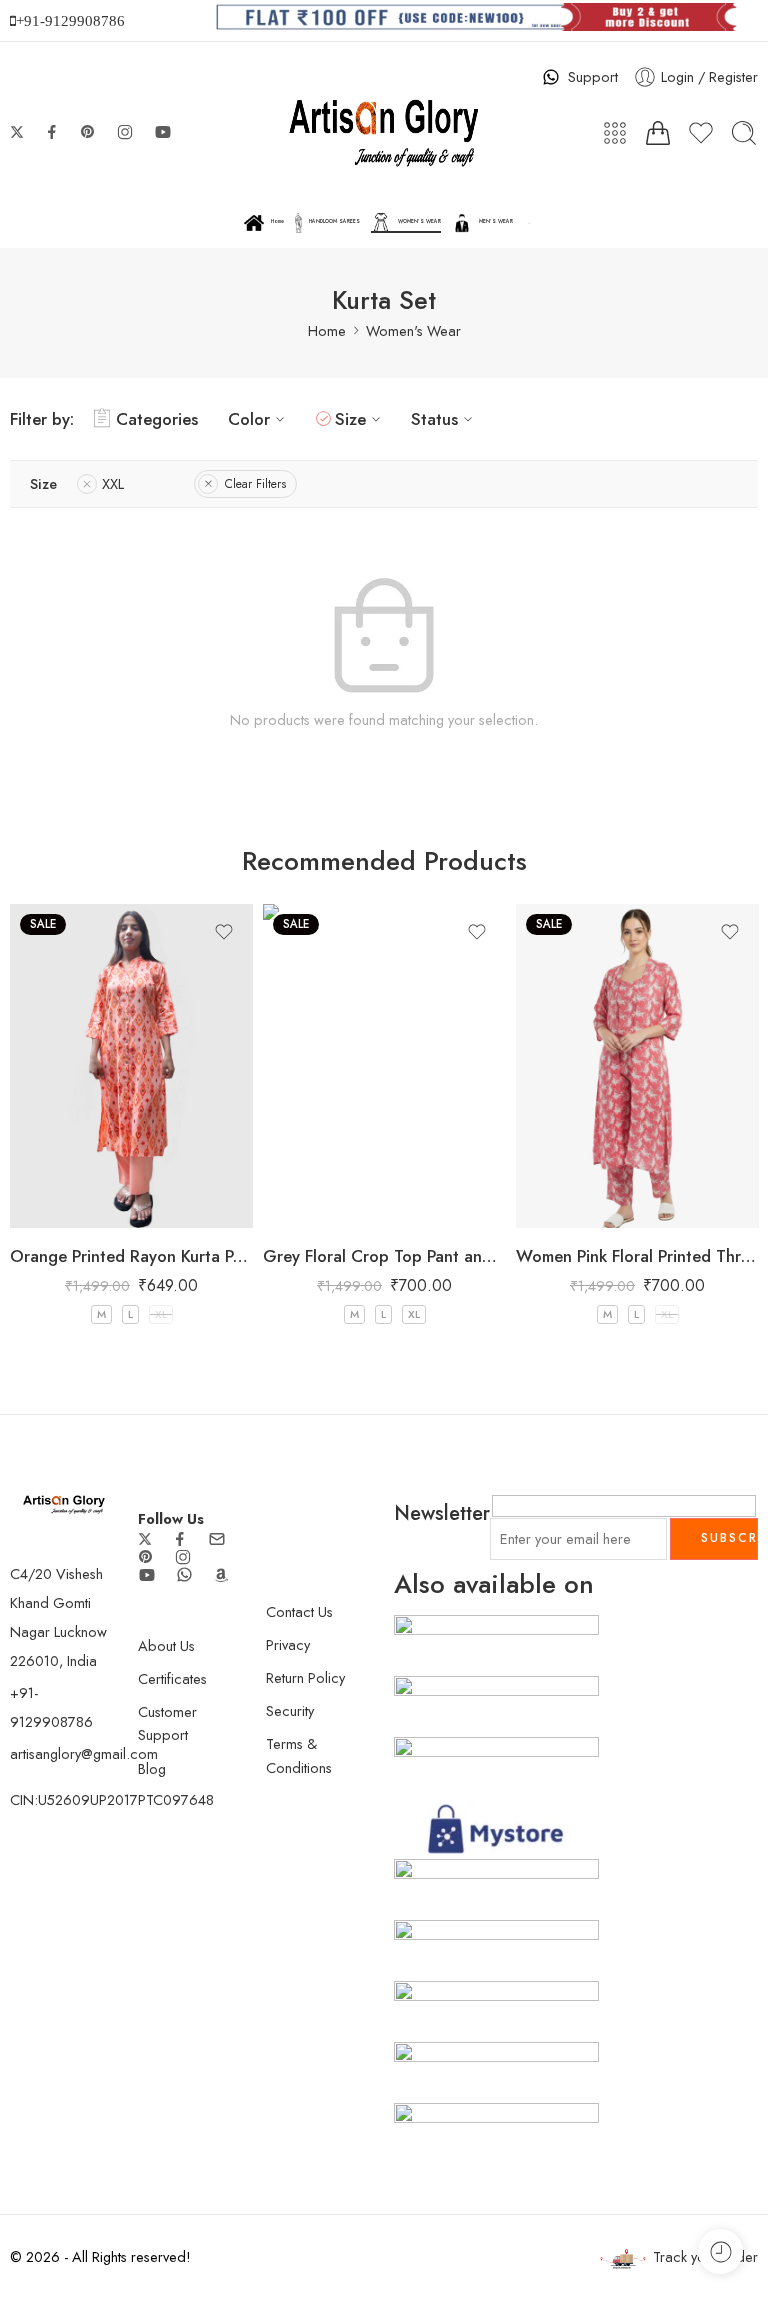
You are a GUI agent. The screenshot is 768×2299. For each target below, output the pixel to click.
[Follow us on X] (17, 132)
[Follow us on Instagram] (125, 132)
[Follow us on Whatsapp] (184, 1574)
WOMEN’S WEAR (419, 221)
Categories (157, 419)
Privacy (288, 1644)
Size (350, 419)
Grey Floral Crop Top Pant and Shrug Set (384, 1256)
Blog (152, 1768)
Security (290, 1710)
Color (249, 419)
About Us (166, 1645)
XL (161, 1314)
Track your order (705, 2256)
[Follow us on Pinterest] (88, 132)
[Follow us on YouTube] (163, 132)
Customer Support (167, 1723)
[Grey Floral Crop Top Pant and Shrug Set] (384, 1066)
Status (434, 419)
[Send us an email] (217, 1539)
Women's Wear (413, 330)
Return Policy (305, 1677)
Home (277, 221)
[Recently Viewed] (720, 2251)
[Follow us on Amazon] (221, 1575)
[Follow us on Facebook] (52, 132)
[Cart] (658, 133)
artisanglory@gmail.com (84, 1753)
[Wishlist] (224, 932)
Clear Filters (255, 484)
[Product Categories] (615, 133)
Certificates (172, 1678)
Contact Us (299, 1611)
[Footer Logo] (64, 1502)
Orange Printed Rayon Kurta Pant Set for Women (131, 1256)
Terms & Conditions (299, 1755)
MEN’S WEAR (496, 221)
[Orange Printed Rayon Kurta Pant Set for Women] (131, 1066)
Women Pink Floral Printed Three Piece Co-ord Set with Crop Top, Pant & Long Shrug (637, 1256)
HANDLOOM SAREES (334, 221)
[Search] (744, 133)
